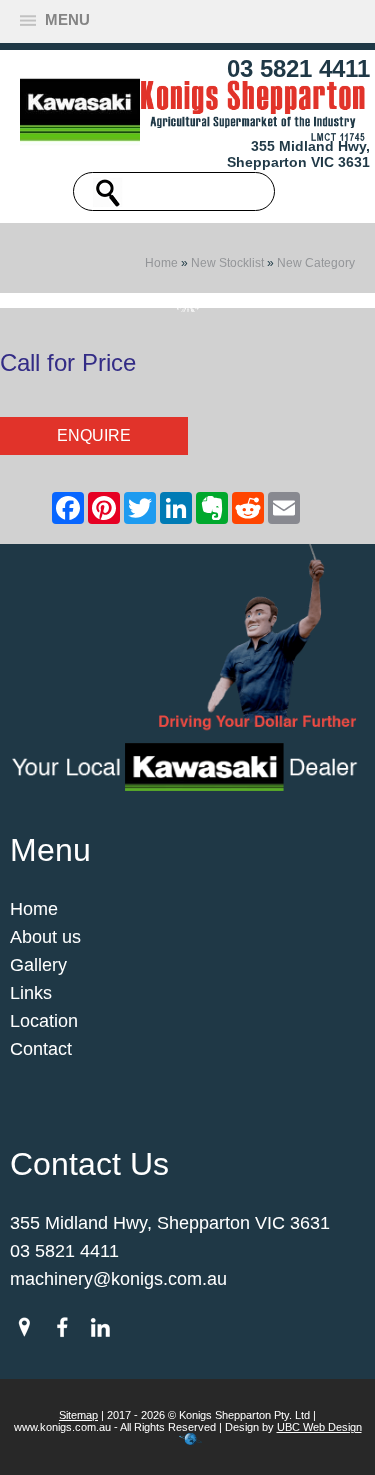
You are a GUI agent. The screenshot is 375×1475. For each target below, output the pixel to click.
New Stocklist (227, 263)
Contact (41, 1049)
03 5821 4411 (298, 68)
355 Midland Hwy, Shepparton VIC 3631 (298, 154)
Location (44, 1021)
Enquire (94, 435)
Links (31, 993)
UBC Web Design (319, 1427)
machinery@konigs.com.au (118, 1279)
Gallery (38, 965)
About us (45, 937)
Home (161, 263)
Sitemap (78, 1415)
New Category (316, 263)
